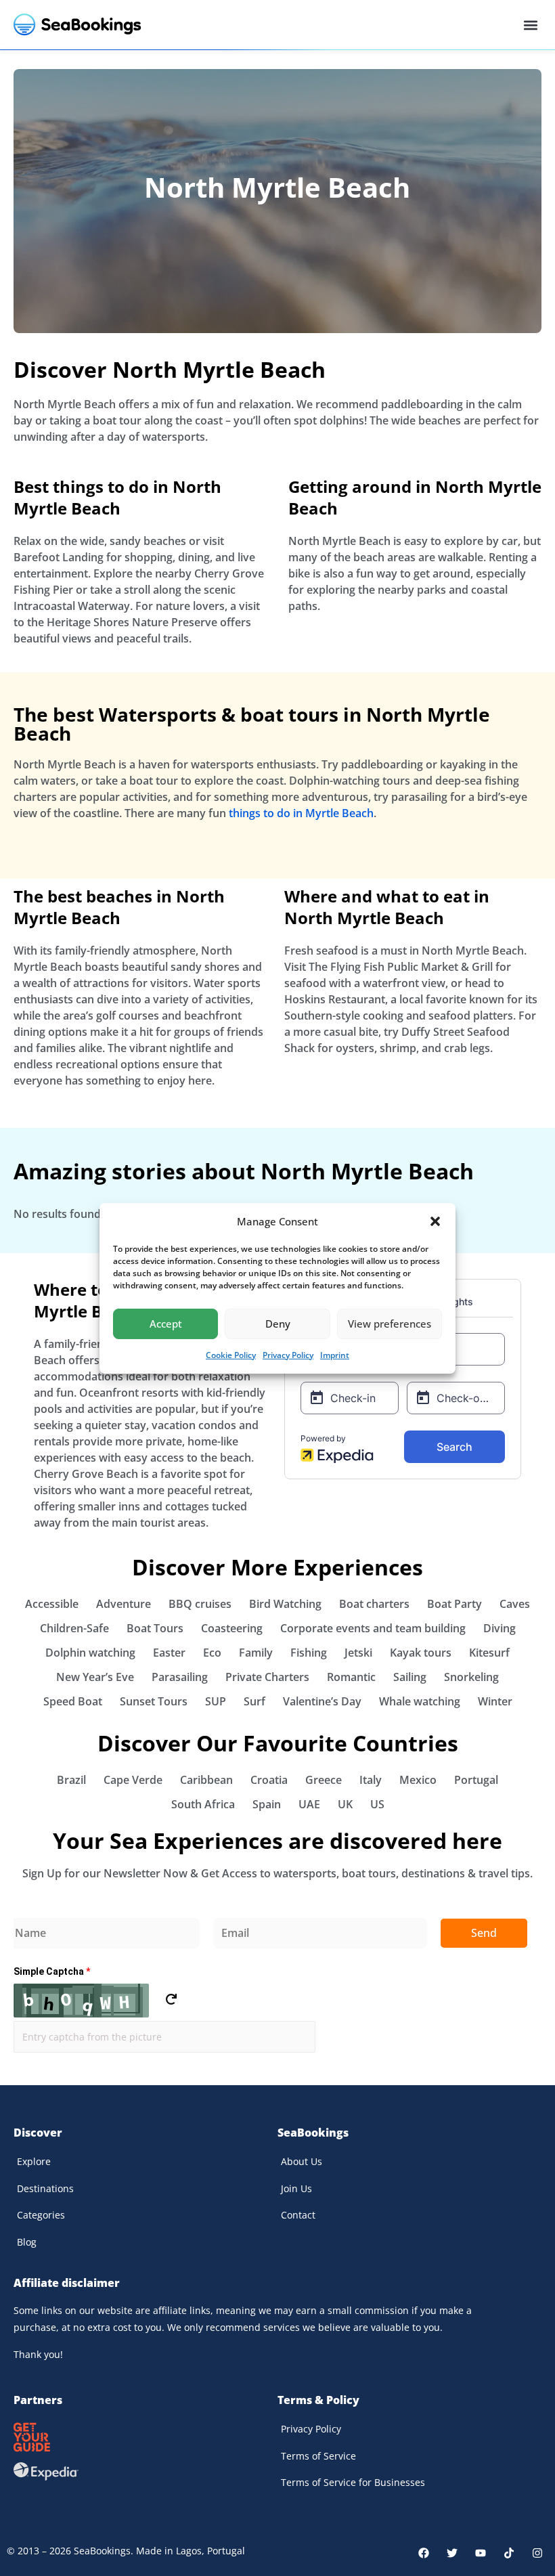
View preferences (390, 1324)
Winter (495, 1701)
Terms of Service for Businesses (353, 2482)
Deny (278, 1324)
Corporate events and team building (373, 1628)
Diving (500, 1628)
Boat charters (374, 1604)
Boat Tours (155, 1628)
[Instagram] (537, 2553)
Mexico (418, 1780)
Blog (27, 2242)
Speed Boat (73, 1701)
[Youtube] (481, 2553)
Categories (41, 2215)
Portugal (476, 1780)
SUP (216, 1701)
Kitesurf (489, 1653)
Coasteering (232, 1628)
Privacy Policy (288, 1355)
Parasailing (180, 1677)
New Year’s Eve (95, 1677)
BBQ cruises (200, 1604)
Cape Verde (133, 1780)
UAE (309, 1804)
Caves (515, 1604)
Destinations (45, 2188)
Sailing (410, 1677)
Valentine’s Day (322, 1701)
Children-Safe (74, 1628)
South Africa (203, 1804)
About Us (302, 2161)
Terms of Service (318, 2456)
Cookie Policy (231, 1355)
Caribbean (206, 1780)
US (377, 1804)
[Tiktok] (509, 2553)
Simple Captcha (52, 1971)
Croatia (269, 1780)
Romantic (351, 1677)
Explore (34, 2161)
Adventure (124, 1604)
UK (345, 1804)
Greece (324, 1780)
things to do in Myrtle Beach (301, 813)
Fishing (309, 1653)
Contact (298, 2215)
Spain (267, 1804)
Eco (212, 1653)
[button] (435, 1221)
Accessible (52, 1604)
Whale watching (420, 1701)
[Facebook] (424, 2553)
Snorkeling (471, 1677)
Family (256, 1653)
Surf (254, 1701)
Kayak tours (421, 1653)
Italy (371, 1780)
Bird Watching (285, 1604)
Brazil (71, 1780)
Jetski (358, 1653)
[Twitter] (452, 2553)
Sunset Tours (154, 1701)
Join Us (296, 2188)
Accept (166, 1324)
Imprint (335, 1355)
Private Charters (267, 1677)
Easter (169, 1653)
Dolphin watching (90, 1653)
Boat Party (454, 1604)
